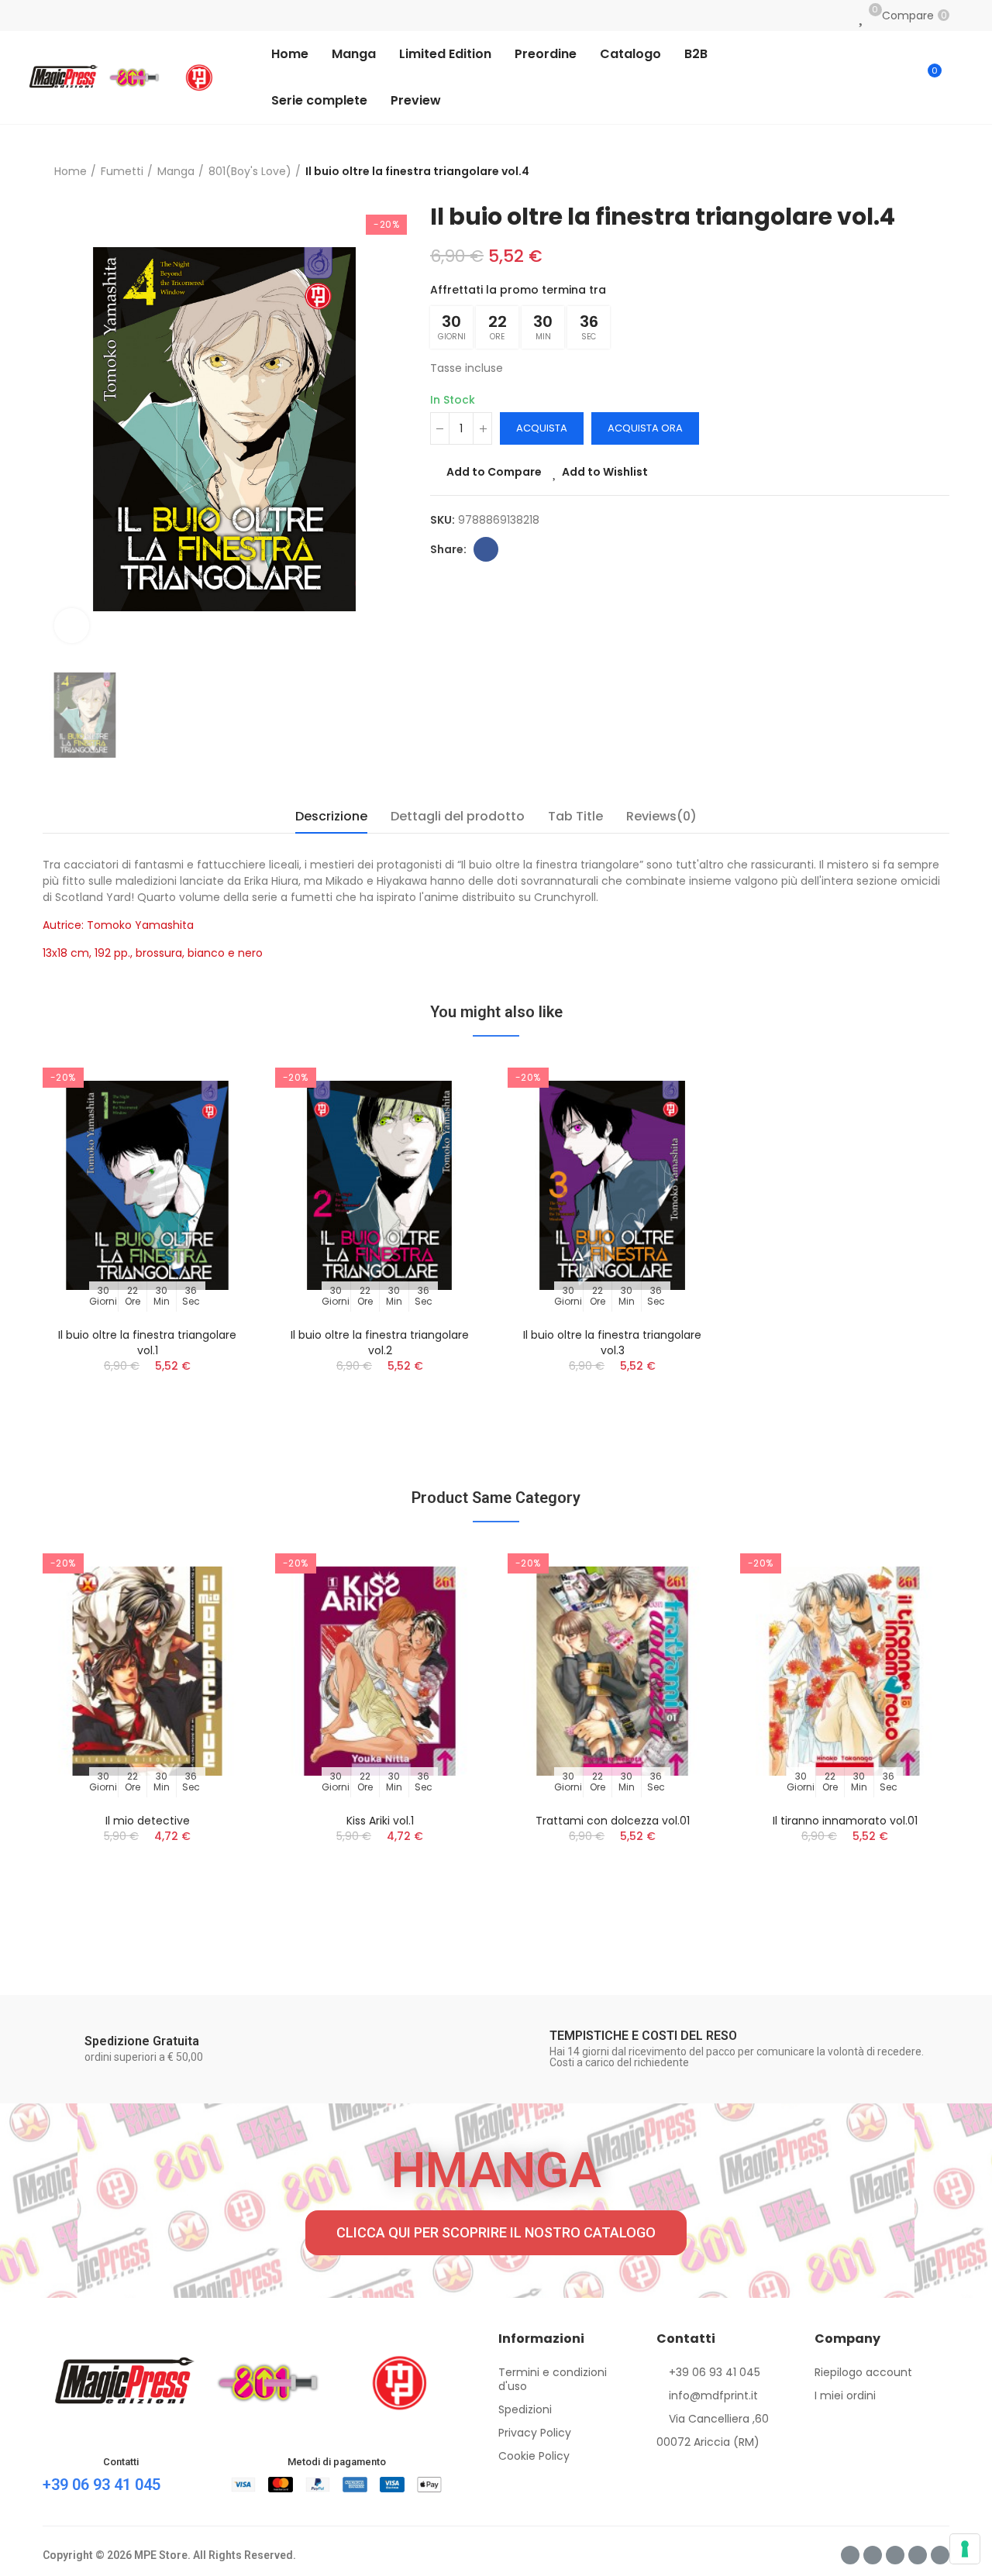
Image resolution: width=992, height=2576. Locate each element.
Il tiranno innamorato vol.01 (845, 1821)
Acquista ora (645, 428)
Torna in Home (918, 172)
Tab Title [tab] (575, 816)
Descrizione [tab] (331, 816)
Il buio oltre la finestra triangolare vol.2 (380, 1343)
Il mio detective (148, 1821)
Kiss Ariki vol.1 (380, 1821)
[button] (496, 2233)
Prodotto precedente (899, 172)
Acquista (542, 428)
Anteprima (213, 1145)
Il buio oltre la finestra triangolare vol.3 (612, 1343)
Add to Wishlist (605, 472)
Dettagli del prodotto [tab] (458, 816)
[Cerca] (897, 77)
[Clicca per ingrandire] (72, 626)
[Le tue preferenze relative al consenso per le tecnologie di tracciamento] (965, 2549)
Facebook (486, 549)
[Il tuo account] (961, 77)
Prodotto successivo (938, 172)
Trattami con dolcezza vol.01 (613, 1821)
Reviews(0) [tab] (661, 816)
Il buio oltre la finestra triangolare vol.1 (147, 1343)
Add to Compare (494, 472)
